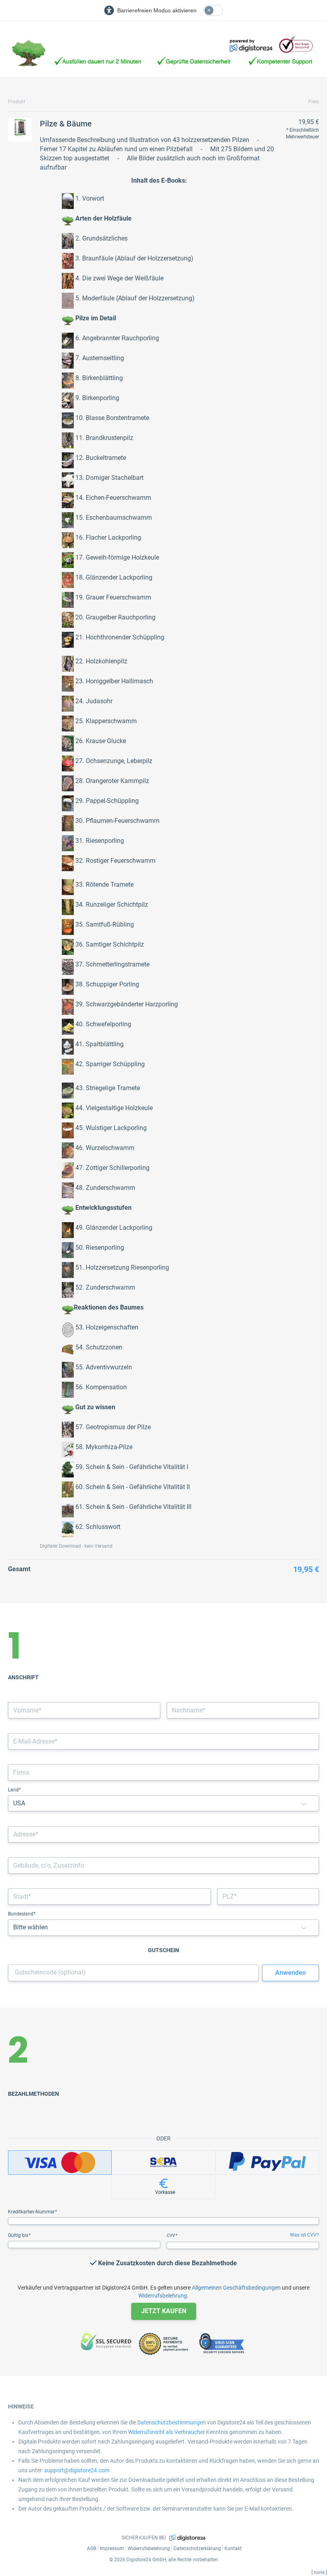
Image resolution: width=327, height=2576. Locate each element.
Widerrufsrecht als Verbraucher (166, 2432)
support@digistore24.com (77, 2470)
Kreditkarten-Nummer (32, 2212)
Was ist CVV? (304, 2235)
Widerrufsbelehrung (163, 2296)
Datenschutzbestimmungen (171, 2422)
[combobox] (163, 1834)
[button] (304, 1804)
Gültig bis (19, 2235)
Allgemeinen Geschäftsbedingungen (236, 2288)
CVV (171, 2236)
